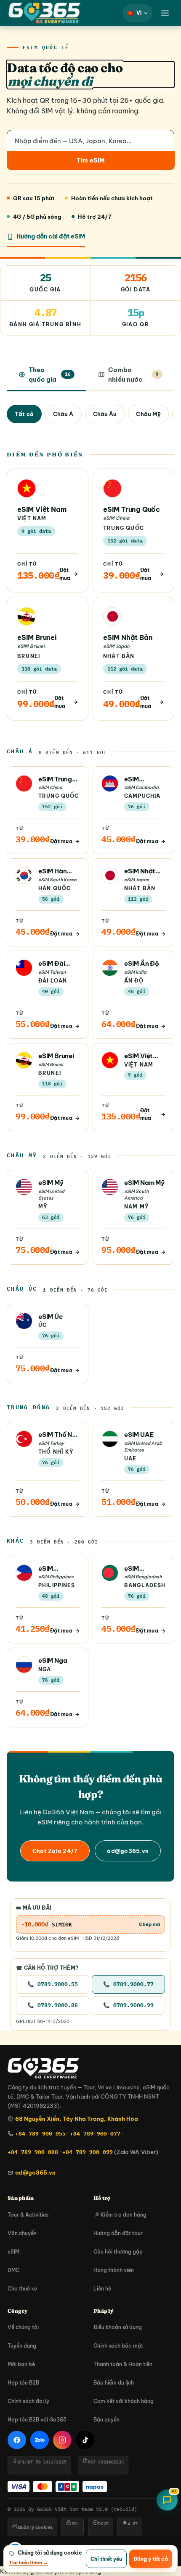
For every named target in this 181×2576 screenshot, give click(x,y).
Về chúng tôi (23, 2327)
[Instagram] (62, 2440)
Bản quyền (106, 2420)
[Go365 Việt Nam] (45, 13)
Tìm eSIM (90, 160)
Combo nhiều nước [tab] (133, 375)
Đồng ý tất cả (151, 2559)
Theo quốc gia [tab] (50, 375)
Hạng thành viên (114, 2270)
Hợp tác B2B (23, 2383)
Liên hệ (102, 2289)
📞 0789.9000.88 (53, 2005)
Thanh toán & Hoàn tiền (123, 2364)
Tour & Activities (28, 2215)
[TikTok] (85, 2440)
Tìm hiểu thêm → (28, 2563)
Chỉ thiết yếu (106, 2559)
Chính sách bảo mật (118, 2346)
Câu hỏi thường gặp (118, 2252)
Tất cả (24, 414)
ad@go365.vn (128, 1851)
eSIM (13, 2252)
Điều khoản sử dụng (118, 2327)
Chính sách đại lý (28, 2401)
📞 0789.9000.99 (128, 2005)
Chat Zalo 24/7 (55, 1851)
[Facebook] (17, 2440)
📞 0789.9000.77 (128, 1984)
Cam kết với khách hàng (124, 2401)
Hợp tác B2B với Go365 (37, 2420)
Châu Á (63, 414)
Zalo (40, 2440)
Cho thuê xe (22, 2289)
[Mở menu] (165, 13)
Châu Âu (105, 414)
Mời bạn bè (21, 2364)
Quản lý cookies (35, 2528)
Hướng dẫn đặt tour (118, 2233)
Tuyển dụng (22, 2346)
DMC (13, 2270)
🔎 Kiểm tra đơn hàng (120, 2215)
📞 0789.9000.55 (53, 1984)
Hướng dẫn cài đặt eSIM (51, 236)
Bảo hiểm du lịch (114, 2383)
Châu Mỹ (148, 414)
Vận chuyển (22, 2233)
